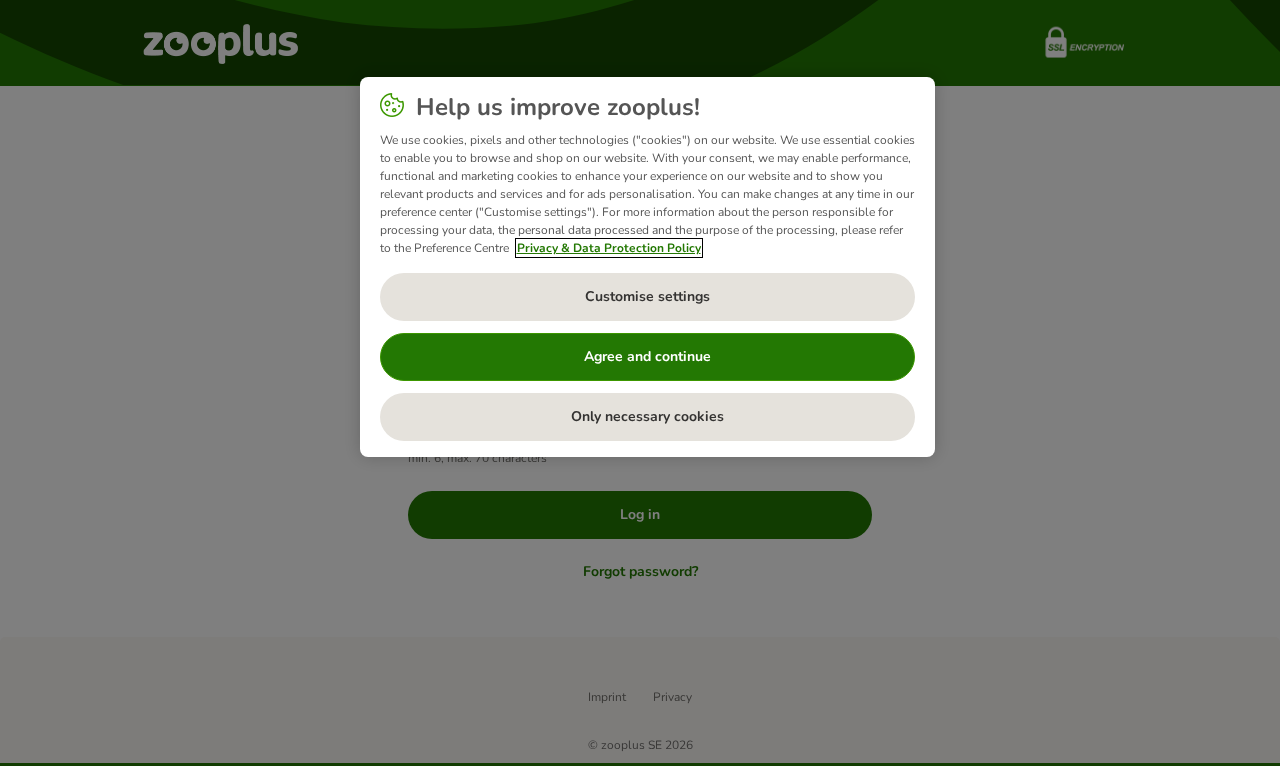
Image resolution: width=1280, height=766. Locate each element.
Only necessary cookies (647, 416)
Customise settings (647, 296)
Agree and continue (647, 356)
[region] (647, 267)
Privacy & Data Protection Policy (609, 248)
